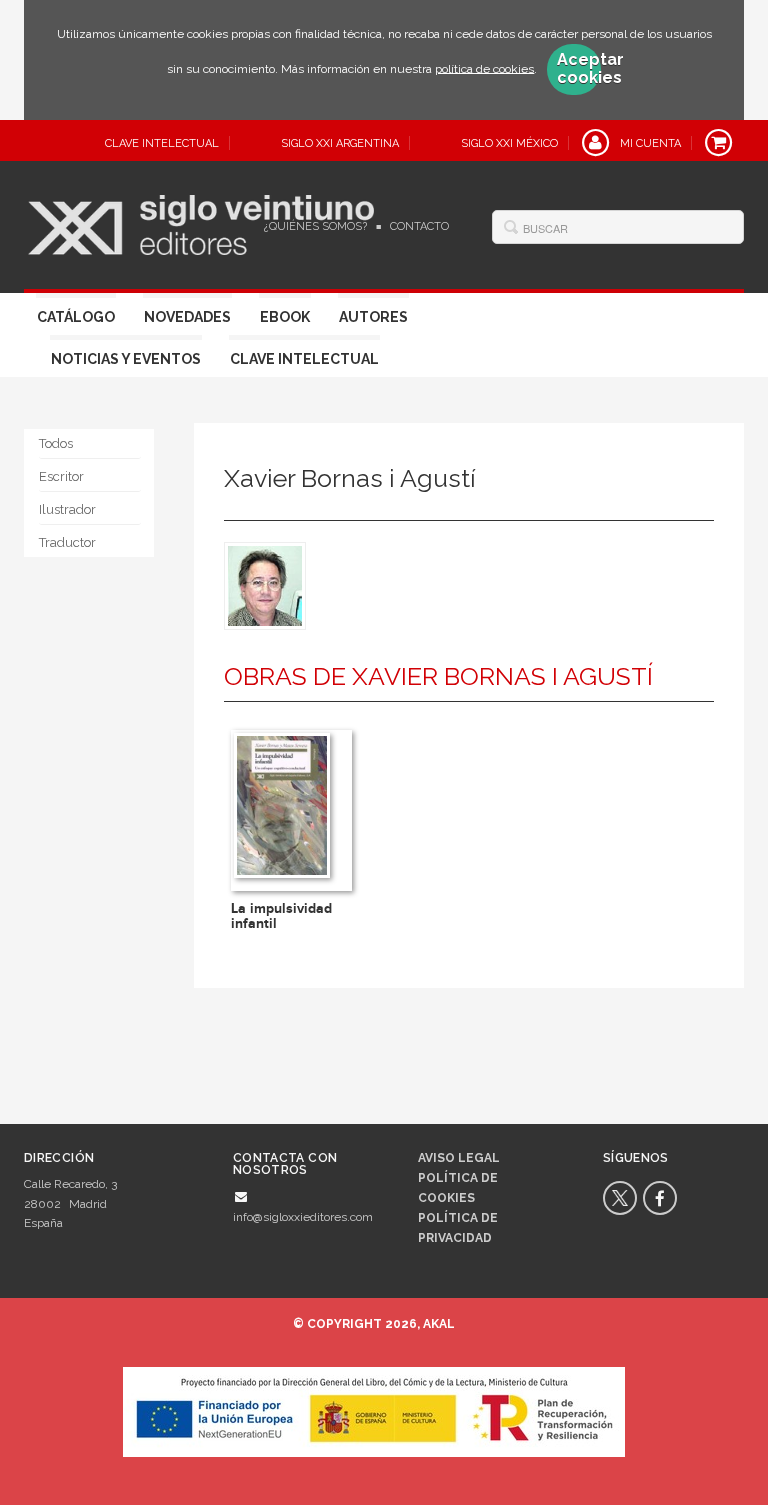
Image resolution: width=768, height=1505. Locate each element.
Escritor (61, 476)
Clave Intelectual (304, 359)
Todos (56, 443)
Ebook (285, 317)
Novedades (187, 317)
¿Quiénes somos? (315, 226)
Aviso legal (459, 1158)
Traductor (67, 542)
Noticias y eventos (126, 359)
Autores (373, 317)
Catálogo (76, 317)
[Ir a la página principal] (201, 222)
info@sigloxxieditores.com (303, 1217)
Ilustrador (67, 509)
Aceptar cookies (579, 69)
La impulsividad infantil (281, 916)
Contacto (419, 226)
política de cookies (484, 68)
